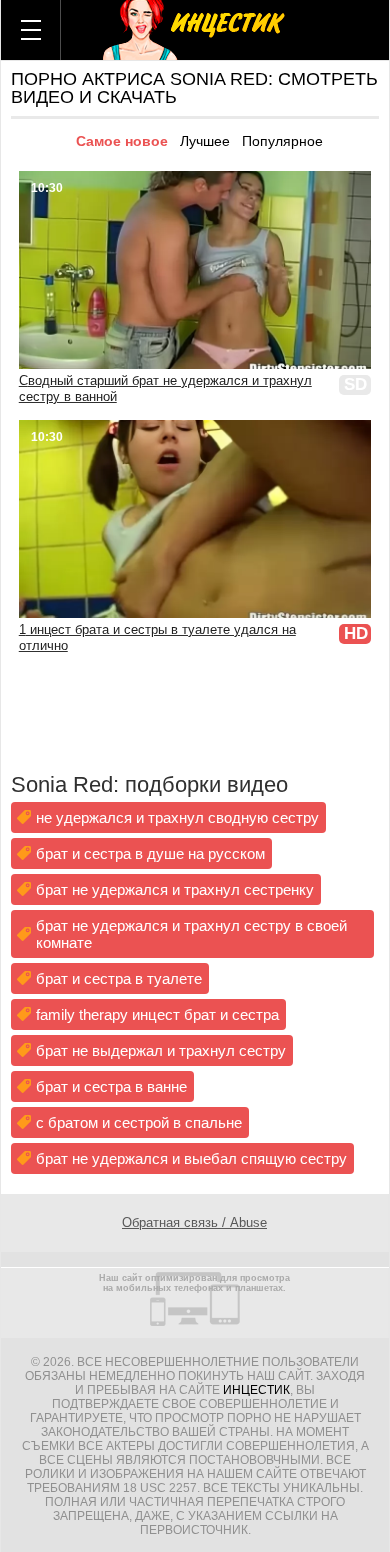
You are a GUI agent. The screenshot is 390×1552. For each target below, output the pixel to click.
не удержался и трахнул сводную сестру (177, 817)
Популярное (282, 141)
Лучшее (205, 141)
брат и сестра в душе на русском (150, 853)
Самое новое (122, 141)
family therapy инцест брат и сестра (157, 1014)
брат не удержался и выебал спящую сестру (191, 1158)
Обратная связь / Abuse (194, 1222)
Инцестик (256, 1390)
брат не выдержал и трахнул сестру (161, 1050)
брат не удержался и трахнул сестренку (175, 889)
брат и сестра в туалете (119, 978)
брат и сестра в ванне (111, 1086)
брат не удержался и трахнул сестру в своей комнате (191, 934)
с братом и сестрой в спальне (139, 1122)
